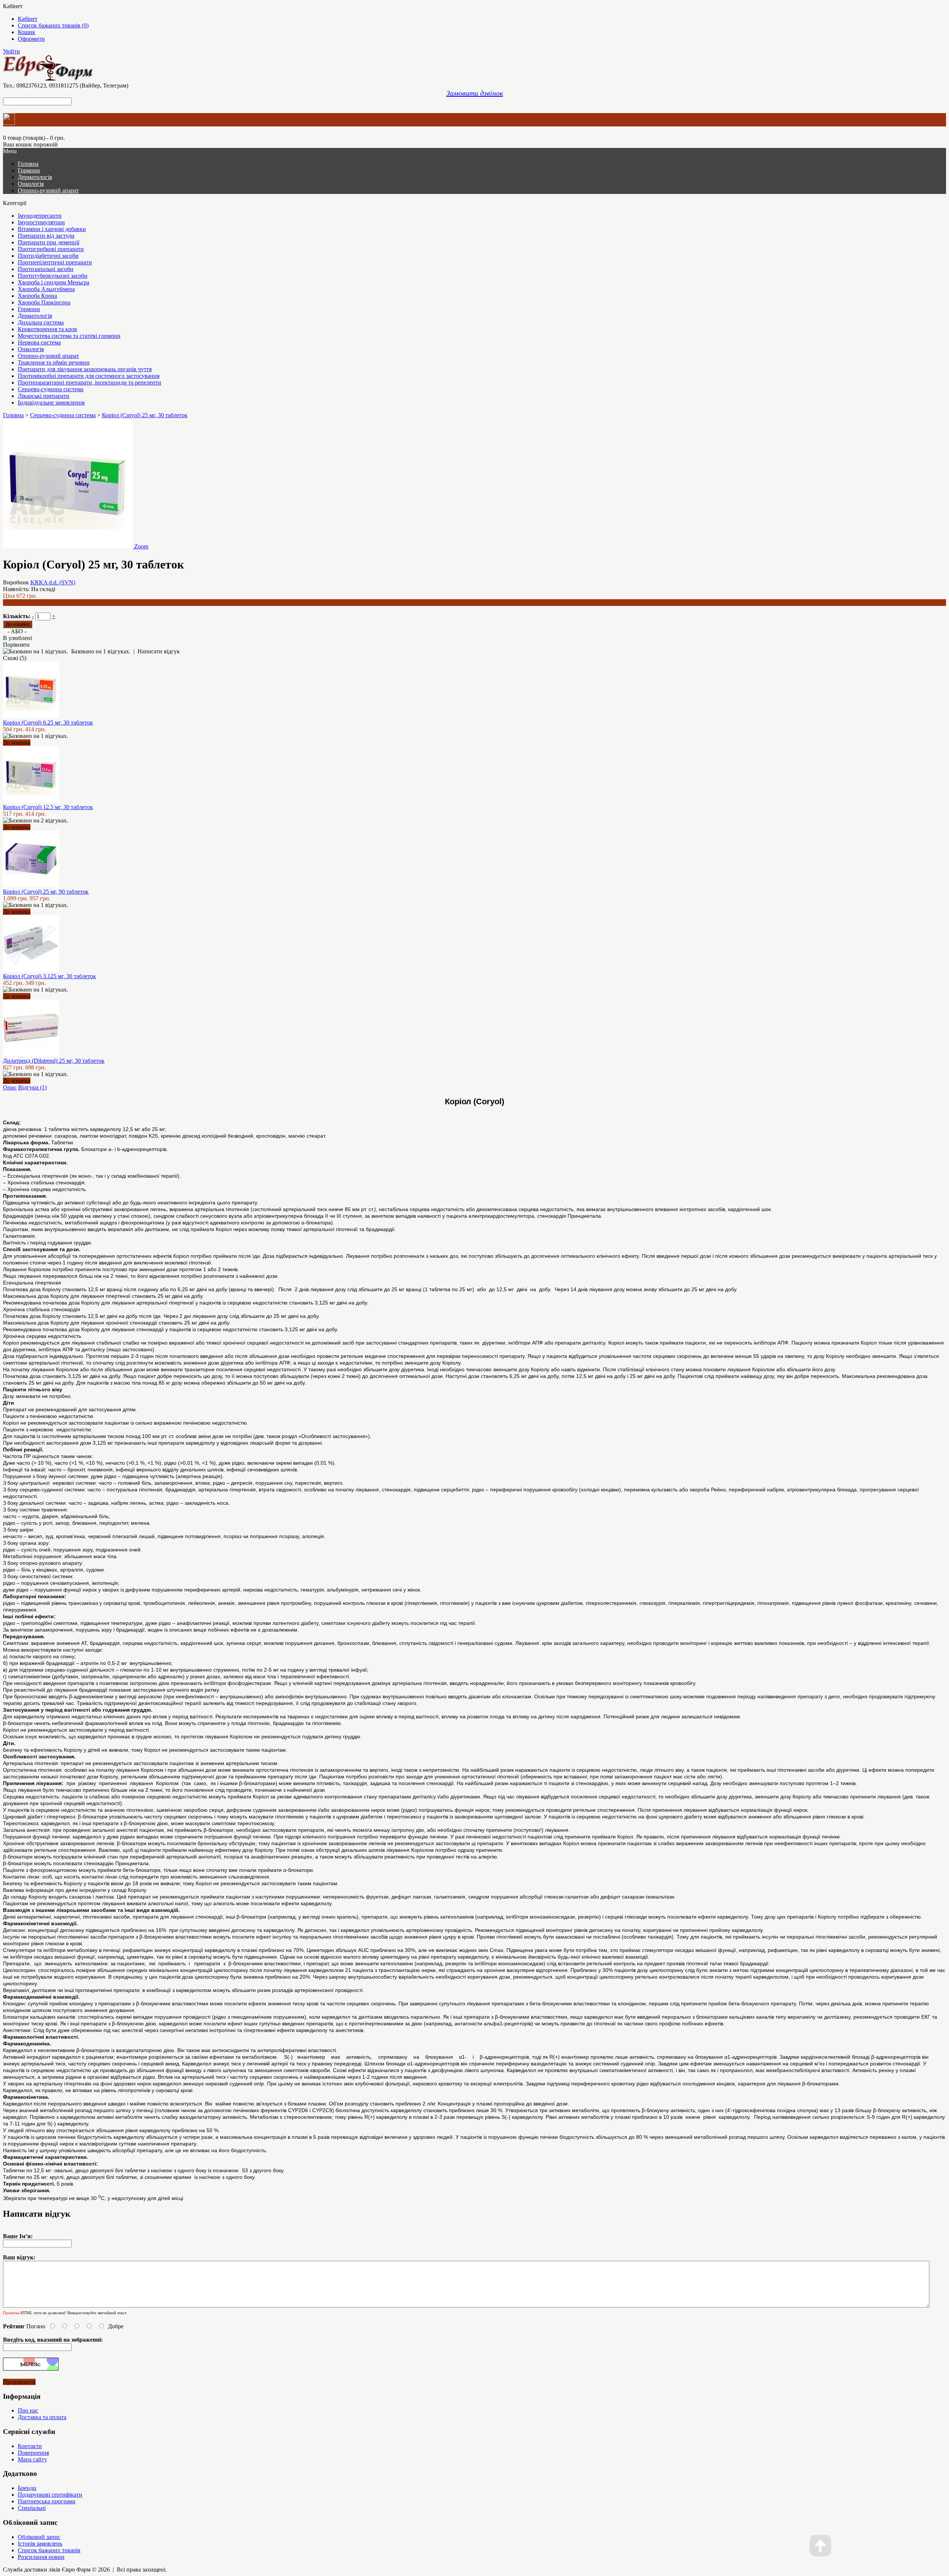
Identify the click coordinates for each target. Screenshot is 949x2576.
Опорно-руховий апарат (48, 190)
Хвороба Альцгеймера (46, 289)
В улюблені (17, 638)
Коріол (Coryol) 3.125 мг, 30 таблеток (49, 976)
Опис (10, 1087)
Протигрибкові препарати (51, 249)
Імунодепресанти (40, 216)
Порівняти (16, 645)
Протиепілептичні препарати (55, 262)
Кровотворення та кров (47, 329)
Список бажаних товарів (49, 2550)
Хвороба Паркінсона (44, 302)
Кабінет (28, 19)
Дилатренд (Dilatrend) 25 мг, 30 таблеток (54, 1061)
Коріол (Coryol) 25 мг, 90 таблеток (46, 892)
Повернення (33, 2453)
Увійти (11, 51)
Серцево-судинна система (51, 389)
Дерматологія (35, 177)
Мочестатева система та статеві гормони (69, 336)
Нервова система (39, 342)
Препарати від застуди (46, 236)
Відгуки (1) (32, 1087)
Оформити (31, 39)
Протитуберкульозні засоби (53, 276)
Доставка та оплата (42, 2417)
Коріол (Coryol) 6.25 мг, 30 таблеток (48, 723)
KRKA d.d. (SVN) (53, 582)
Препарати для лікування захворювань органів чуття (85, 369)
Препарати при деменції (49, 242)
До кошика (17, 743)
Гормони (29, 170)
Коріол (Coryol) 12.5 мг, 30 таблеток (48, 807)
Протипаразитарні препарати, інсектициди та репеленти (90, 382)
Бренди (27, 2488)
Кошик (27, 32)
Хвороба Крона (37, 296)
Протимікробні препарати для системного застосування (89, 376)
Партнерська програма (47, 2501)
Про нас (28, 2410)
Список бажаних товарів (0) (53, 25)
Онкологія (31, 184)
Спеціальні (32, 2508)
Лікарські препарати (44, 396)
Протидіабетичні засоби (48, 256)
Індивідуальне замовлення (51, 403)
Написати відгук (159, 651)
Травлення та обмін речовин (54, 362)
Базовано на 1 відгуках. (101, 651)
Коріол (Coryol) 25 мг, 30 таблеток (145, 415)
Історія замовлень (40, 2544)
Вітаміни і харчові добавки (52, 229)
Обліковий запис (39, 2537)
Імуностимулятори (41, 222)
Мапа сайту (32, 2459)
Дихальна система (41, 322)
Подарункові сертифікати (50, 2495)
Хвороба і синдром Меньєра (54, 282)
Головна (13, 415)
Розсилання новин (41, 2557)
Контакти (30, 2446)
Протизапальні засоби (46, 269)
